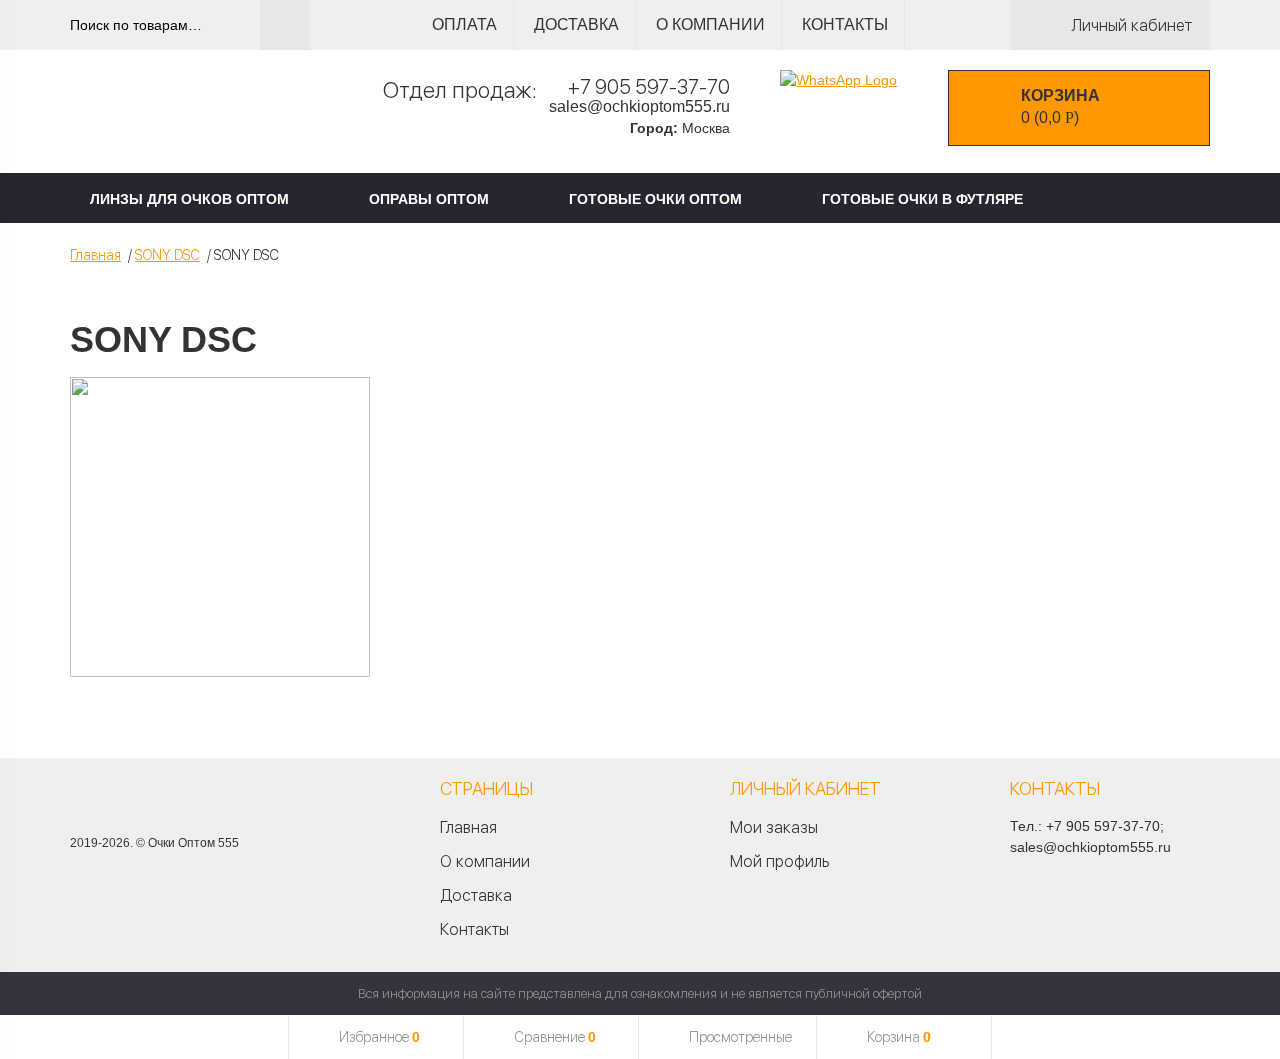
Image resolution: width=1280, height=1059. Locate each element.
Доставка (576, 24)
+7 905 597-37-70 (649, 87)
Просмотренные (740, 1037)
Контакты (845, 24)
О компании (710, 24)
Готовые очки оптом (655, 199)
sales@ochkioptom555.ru (639, 106)
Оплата (464, 24)
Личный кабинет (1131, 25)
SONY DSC (167, 255)
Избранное (379, 1037)
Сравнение (555, 1037)
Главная (95, 255)
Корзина (899, 1037)
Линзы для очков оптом (189, 199)
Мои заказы (774, 827)
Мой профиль (779, 861)
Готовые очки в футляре (922, 199)
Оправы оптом (429, 199)
